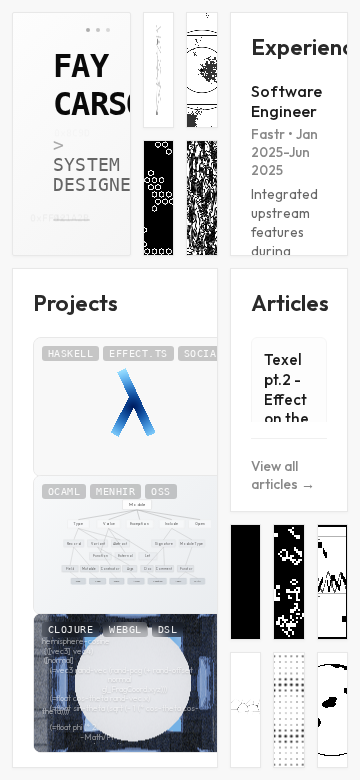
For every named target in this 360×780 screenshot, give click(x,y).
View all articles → (283, 475)
